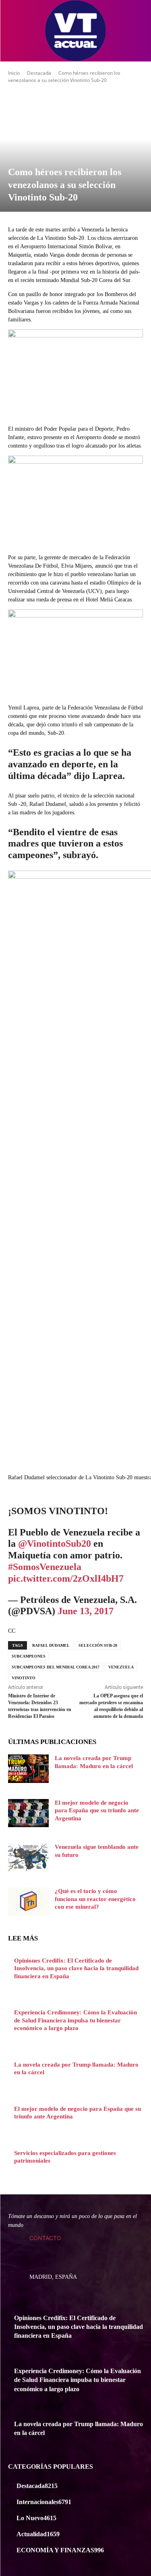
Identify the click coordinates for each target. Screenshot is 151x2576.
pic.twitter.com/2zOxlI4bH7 (66, 1578)
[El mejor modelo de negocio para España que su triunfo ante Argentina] (28, 1813)
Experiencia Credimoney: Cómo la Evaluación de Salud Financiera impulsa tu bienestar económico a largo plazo (75, 2020)
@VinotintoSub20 (55, 1544)
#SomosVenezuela (45, 1567)
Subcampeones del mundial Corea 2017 (56, 1667)
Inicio (14, 73)
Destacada (39, 73)
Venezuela (121, 1667)
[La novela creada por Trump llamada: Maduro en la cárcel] (28, 1768)
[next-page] (10, 2177)
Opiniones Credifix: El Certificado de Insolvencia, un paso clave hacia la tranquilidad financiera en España (76, 1968)
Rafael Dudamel (51, 1645)
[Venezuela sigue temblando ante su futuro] (28, 1857)
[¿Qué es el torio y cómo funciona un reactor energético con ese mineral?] (28, 1901)
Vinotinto (24, 1678)
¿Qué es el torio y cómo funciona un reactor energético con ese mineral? (95, 1899)
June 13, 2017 (86, 1611)
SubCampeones (29, 1656)
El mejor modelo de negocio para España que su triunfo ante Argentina (97, 1810)
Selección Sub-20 (98, 1645)
